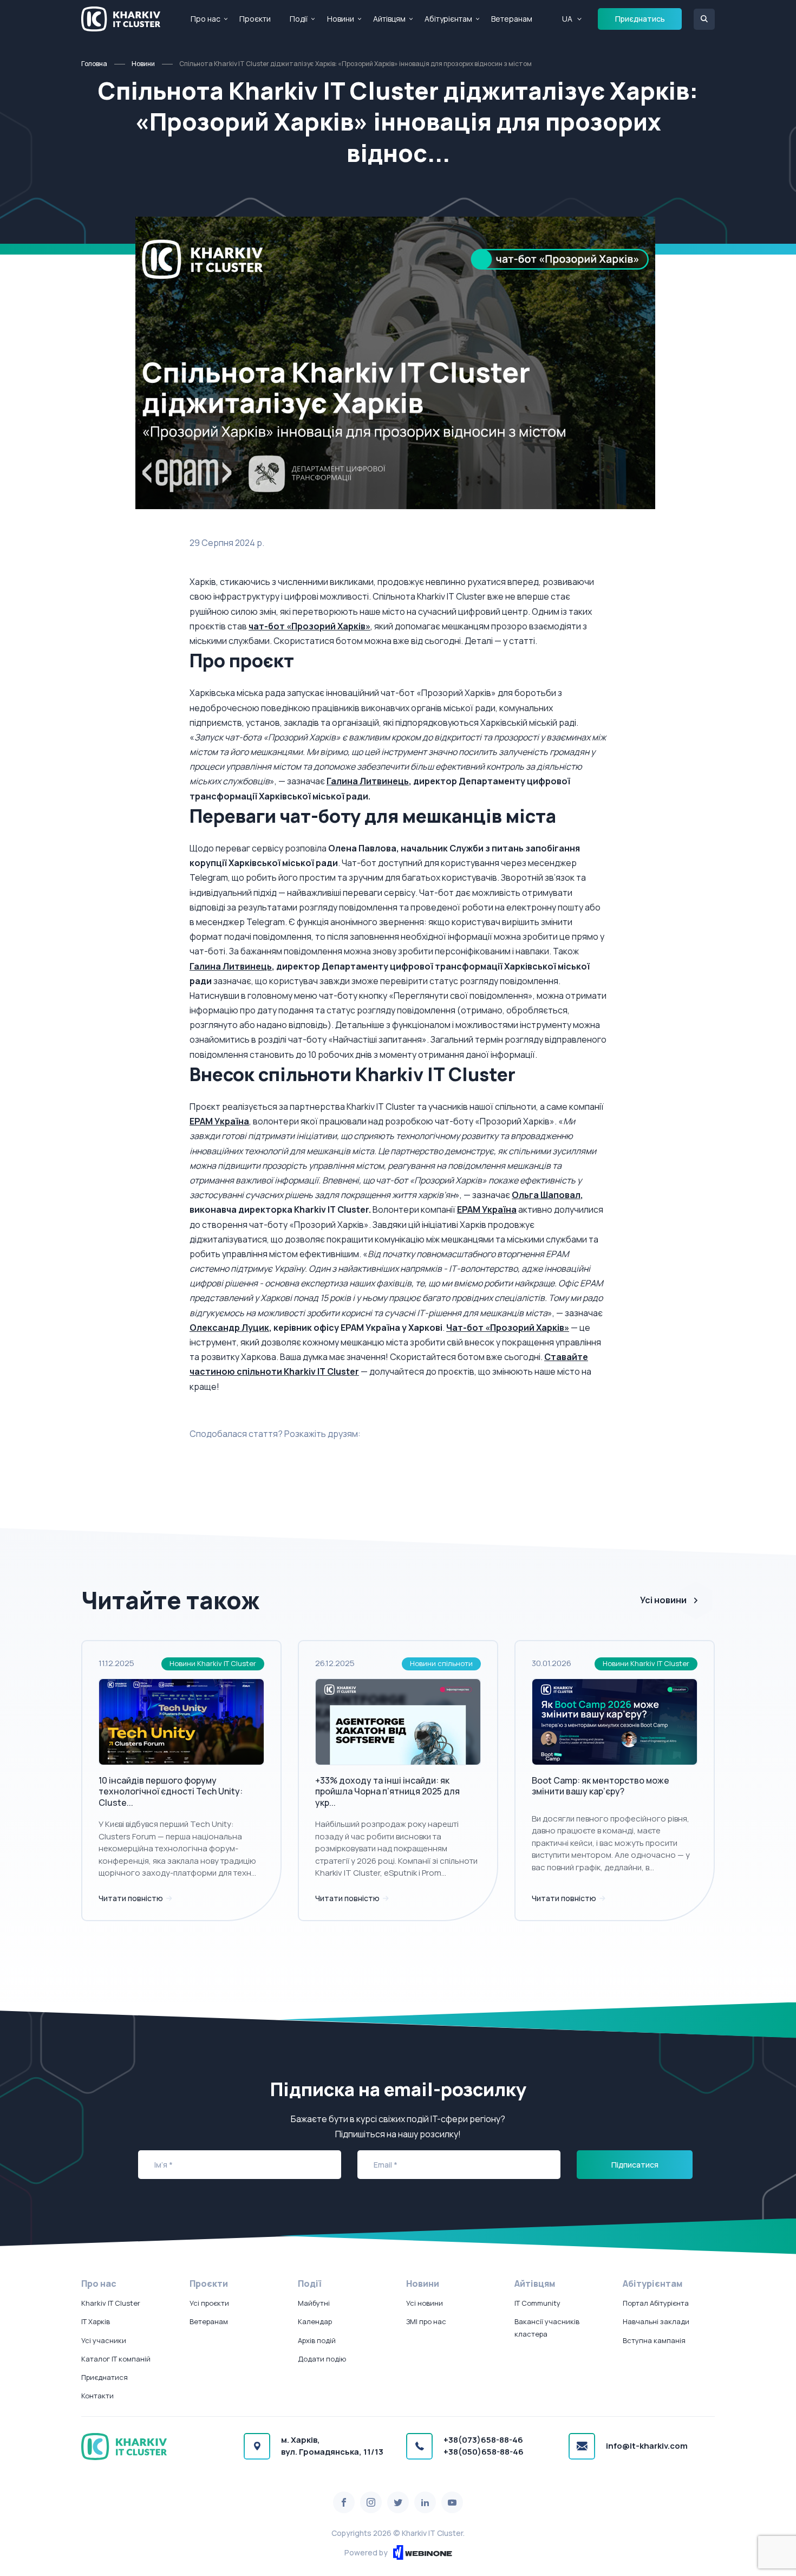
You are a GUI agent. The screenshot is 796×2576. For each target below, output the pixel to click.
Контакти (97, 2396)
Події (299, 19)
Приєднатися (105, 2377)
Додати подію (322, 2359)
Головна (94, 64)
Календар (315, 2321)
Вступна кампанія (654, 2340)
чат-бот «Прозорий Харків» (309, 626)
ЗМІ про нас (426, 2321)
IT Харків (96, 2321)
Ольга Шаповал (546, 1195)
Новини (341, 19)
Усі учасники (104, 2340)
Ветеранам (512, 19)
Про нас (205, 19)
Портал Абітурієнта (656, 2303)
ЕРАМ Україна (219, 1121)
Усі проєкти (209, 2303)
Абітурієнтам (448, 19)
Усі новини (663, 1600)
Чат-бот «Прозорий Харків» (508, 1328)
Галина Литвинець (368, 781)
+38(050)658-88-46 (484, 2452)
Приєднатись (640, 19)
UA (567, 19)
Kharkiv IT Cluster (111, 2303)
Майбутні (314, 2303)
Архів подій (317, 2340)
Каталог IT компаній (116, 2359)
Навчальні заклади (656, 2321)
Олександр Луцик (229, 1328)
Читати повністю (132, 1898)
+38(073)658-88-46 (483, 2440)
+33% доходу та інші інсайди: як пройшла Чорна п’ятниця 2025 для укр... (387, 1792)
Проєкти (255, 19)
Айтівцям (389, 19)
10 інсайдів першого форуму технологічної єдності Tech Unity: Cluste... (171, 1792)
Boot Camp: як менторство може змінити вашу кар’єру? (601, 1786)
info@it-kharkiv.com (647, 2446)
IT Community (537, 2303)
